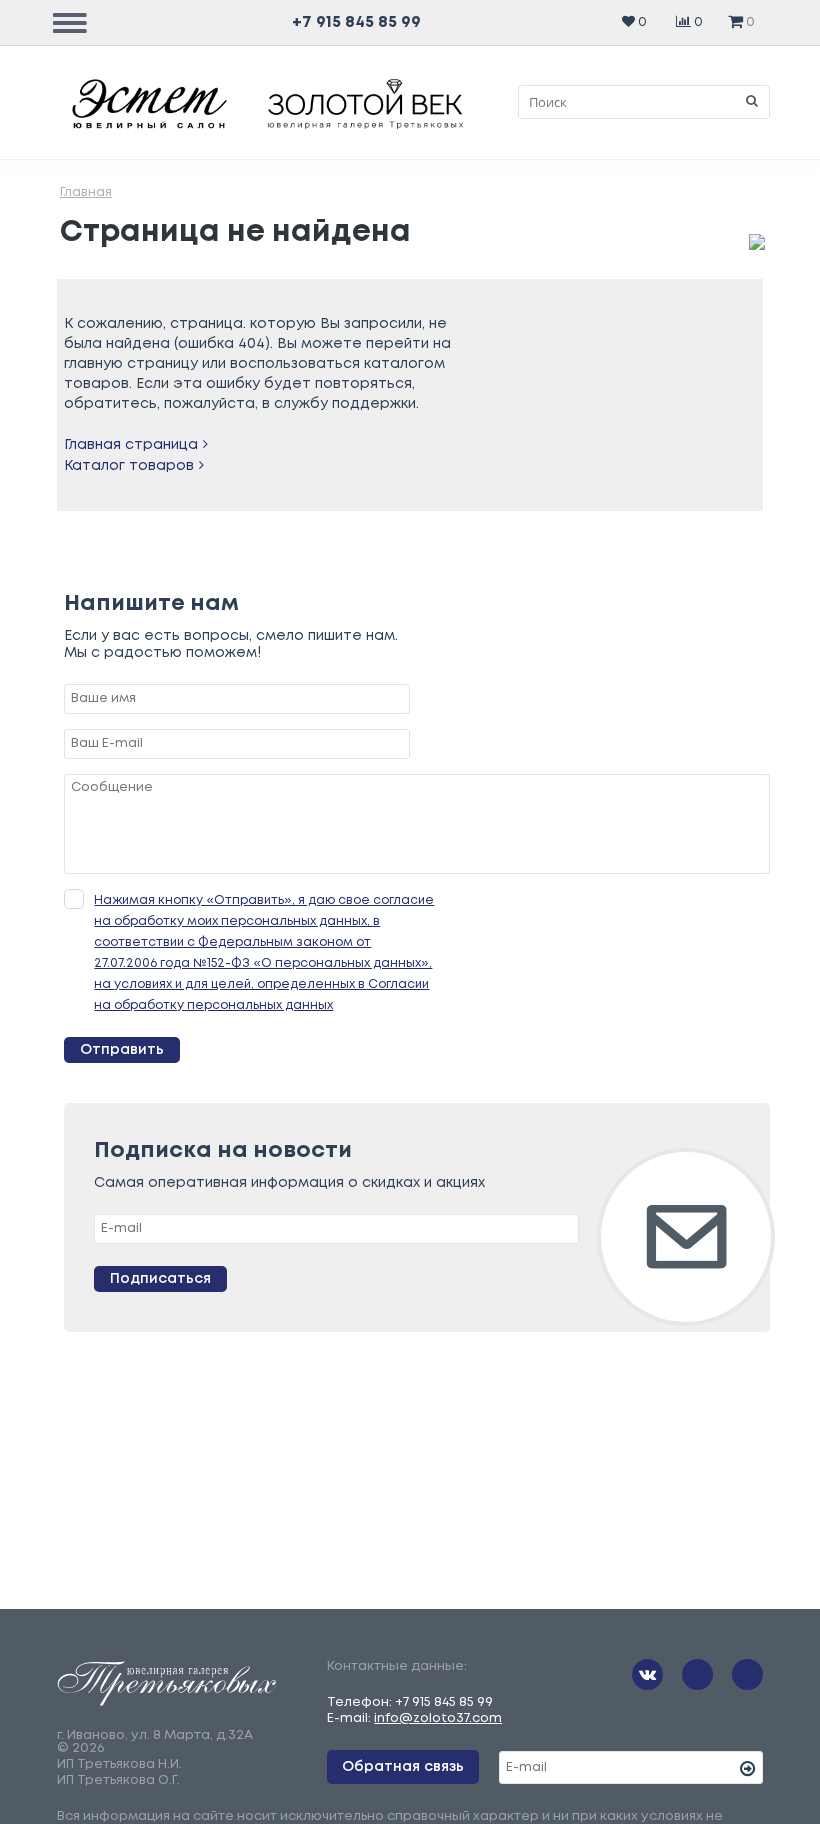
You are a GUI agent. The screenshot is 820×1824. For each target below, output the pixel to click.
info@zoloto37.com (438, 1718)
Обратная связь (403, 1767)
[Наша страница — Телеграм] (697, 1674)
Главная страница (131, 445)
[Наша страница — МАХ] (747, 1674)
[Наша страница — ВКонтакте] (647, 1674)
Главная (86, 192)
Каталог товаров (129, 466)
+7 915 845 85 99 (356, 22)
